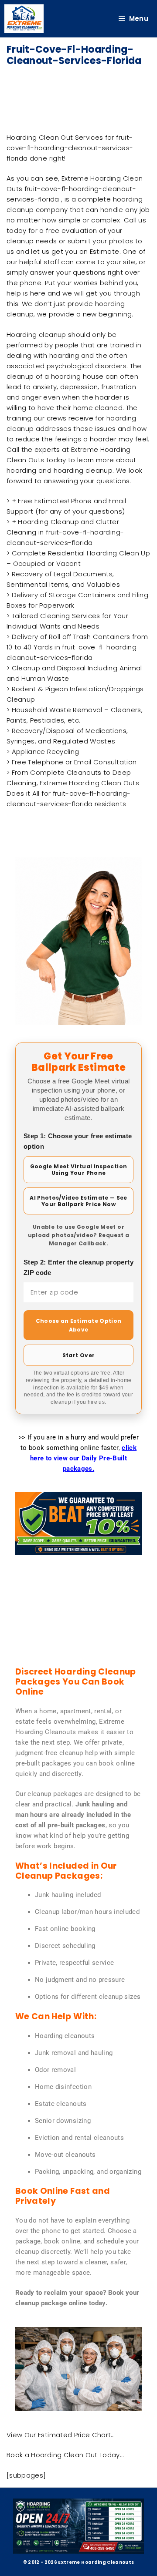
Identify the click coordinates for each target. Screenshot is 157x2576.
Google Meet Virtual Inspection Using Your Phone (79, 1170)
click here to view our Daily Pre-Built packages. (83, 1458)
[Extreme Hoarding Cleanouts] (24, 19)
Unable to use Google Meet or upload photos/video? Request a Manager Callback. (79, 1235)
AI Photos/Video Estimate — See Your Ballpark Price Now (78, 1201)
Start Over (79, 1355)
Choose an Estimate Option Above (79, 1325)
